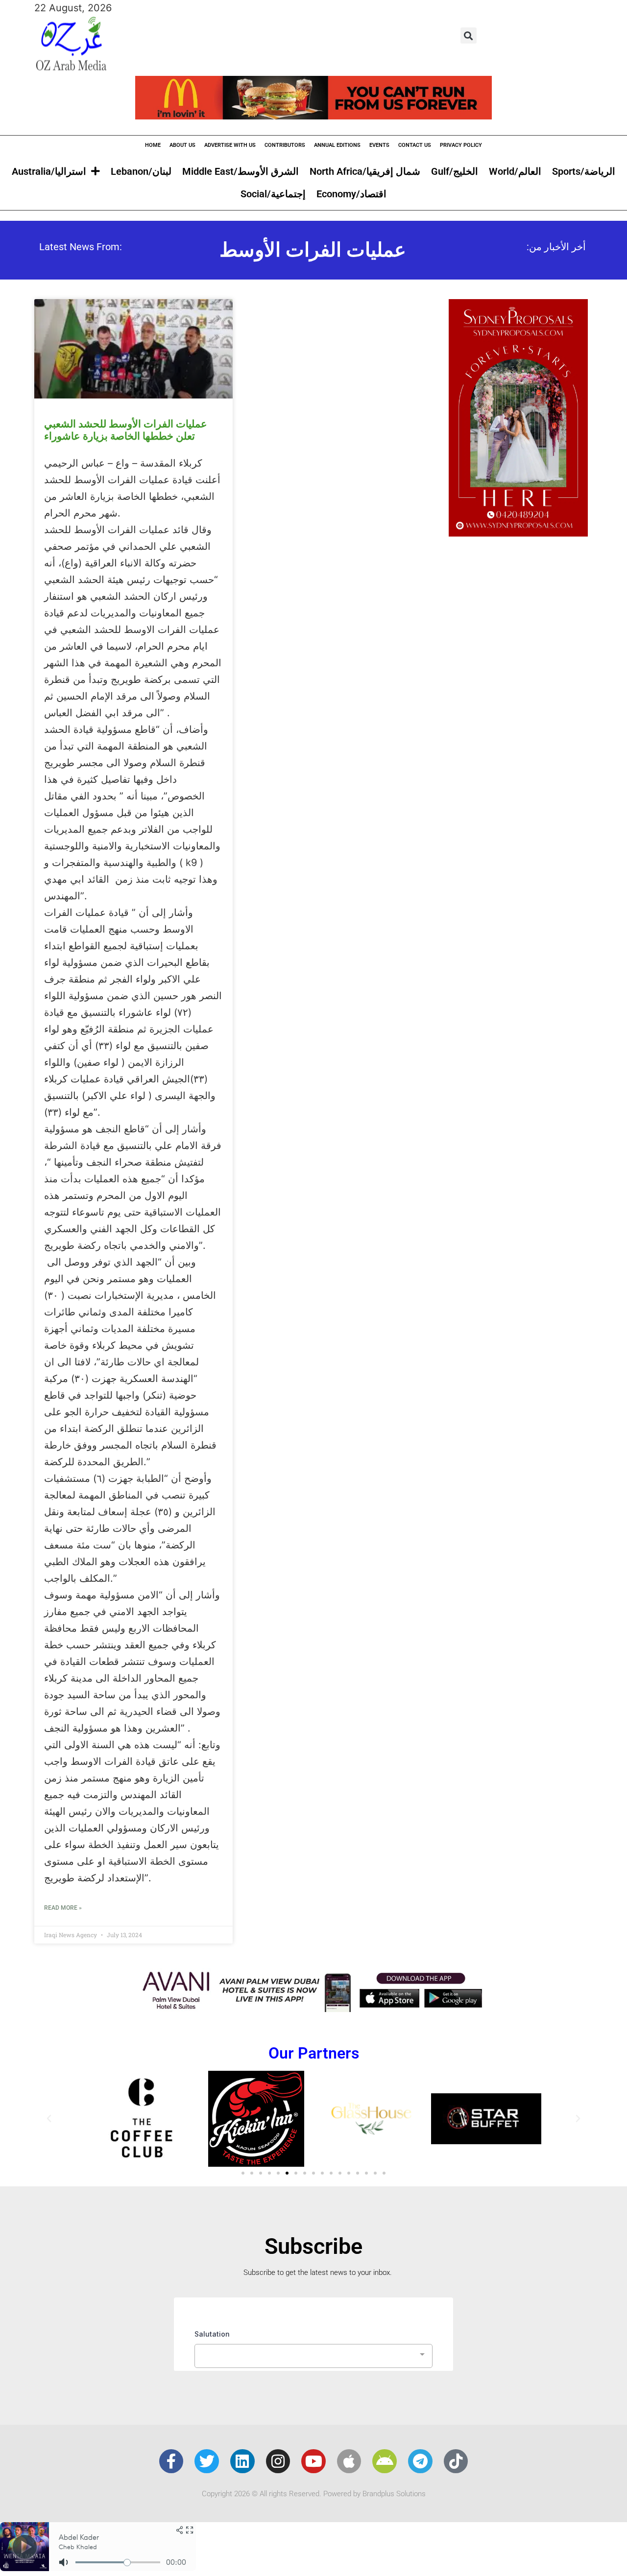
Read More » (63, 1908)
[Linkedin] (242, 2461)
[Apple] (349, 2461)
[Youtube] (313, 2461)
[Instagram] (278, 2461)
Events (379, 145)
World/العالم (515, 171)
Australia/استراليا (49, 171)
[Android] (385, 2461)
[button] (469, 35)
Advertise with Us (230, 145)
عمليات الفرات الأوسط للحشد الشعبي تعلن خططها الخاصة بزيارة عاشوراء (126, 430)
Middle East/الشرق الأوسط (241, 171)
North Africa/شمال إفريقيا (365, 171)
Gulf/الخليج (455, 171)
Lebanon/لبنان (141, 171)
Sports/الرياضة (584, 171)
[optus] (313, 116)
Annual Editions (337, 145)
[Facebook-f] (171, 2461)
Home (153, 145)
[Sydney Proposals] (518, 533)
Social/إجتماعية (273, 194)
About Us (182, 145)
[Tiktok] (456, 2461)
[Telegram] (420, 2461)
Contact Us (415, 145)
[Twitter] (207, 2461)
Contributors (285, 145)
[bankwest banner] (313, 2009)
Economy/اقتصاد (351, 194)
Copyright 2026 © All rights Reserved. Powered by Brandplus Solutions (314, 2494)
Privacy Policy (461, 145)
